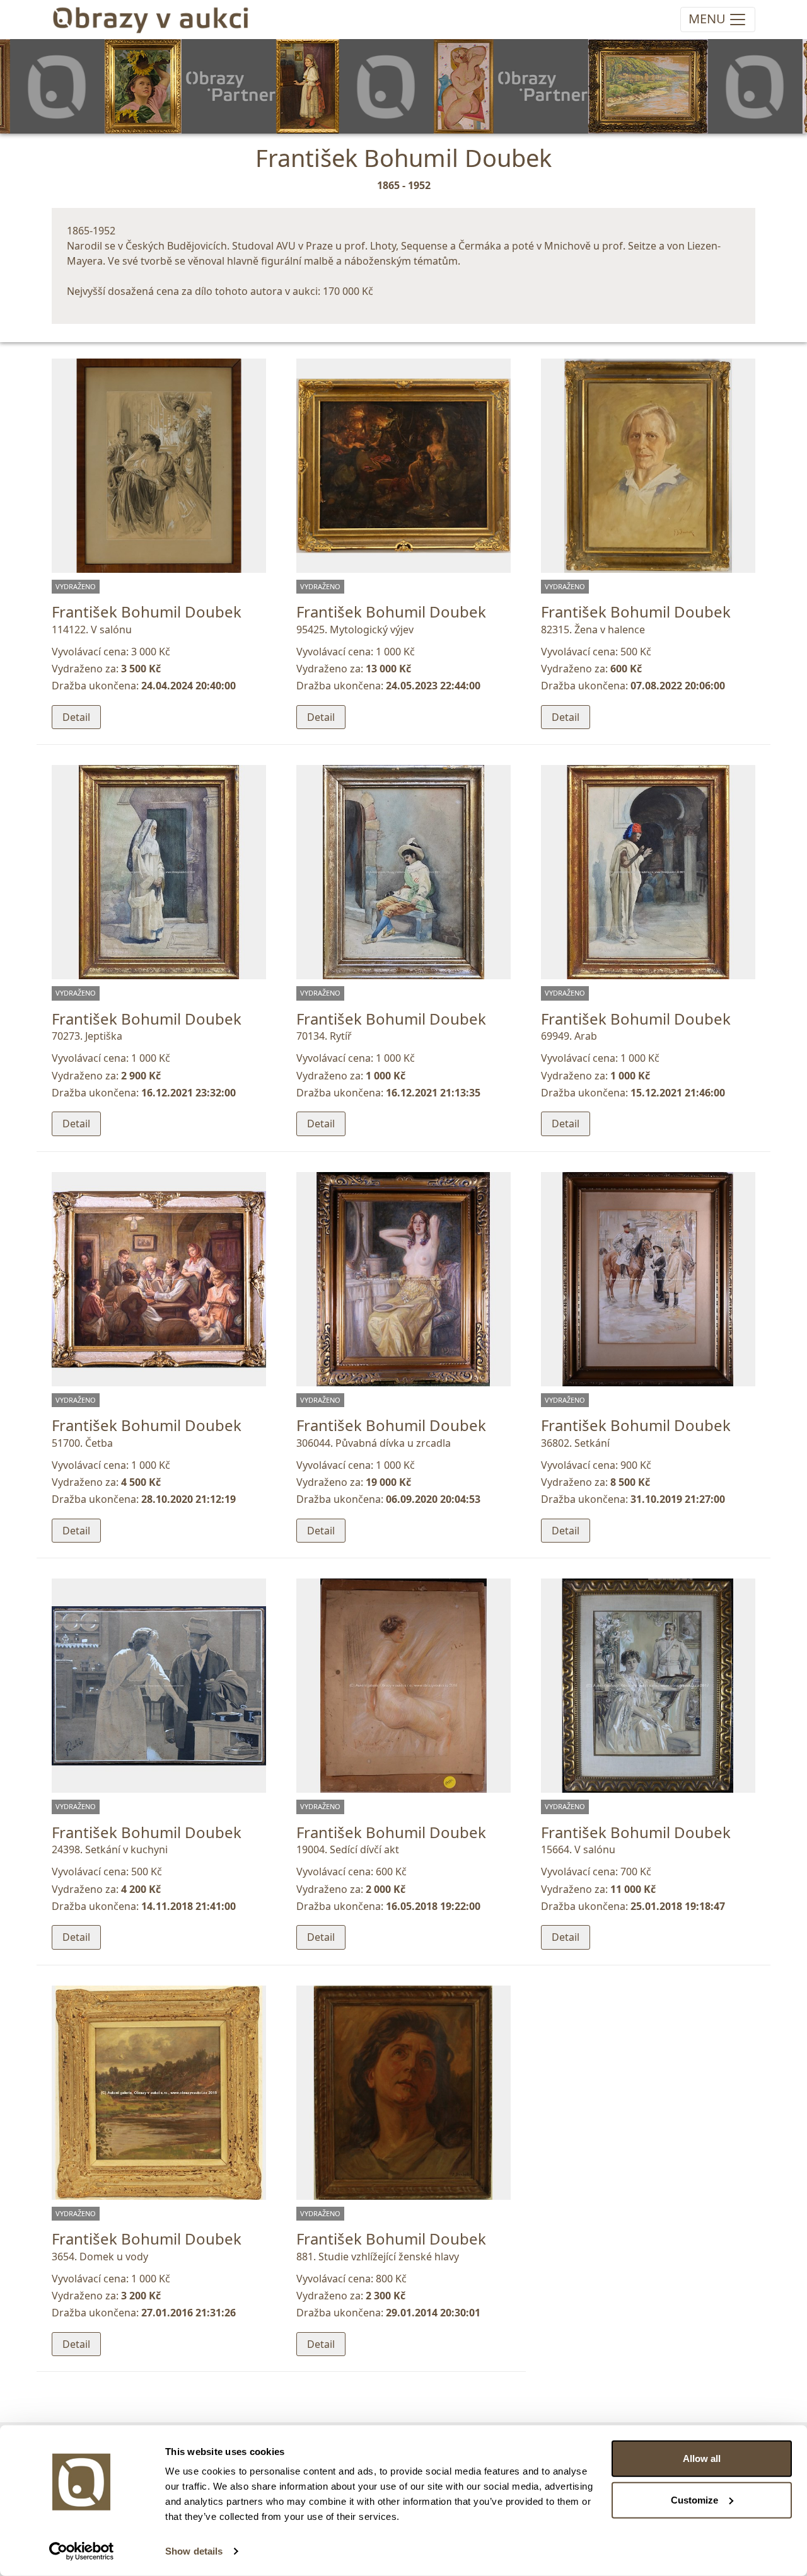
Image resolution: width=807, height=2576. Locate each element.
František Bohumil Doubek (147, 612)
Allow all (702, 2458)
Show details (194, 2551)
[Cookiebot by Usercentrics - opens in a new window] (82, 2551)
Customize (694, 2499)
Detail (76, 717)
